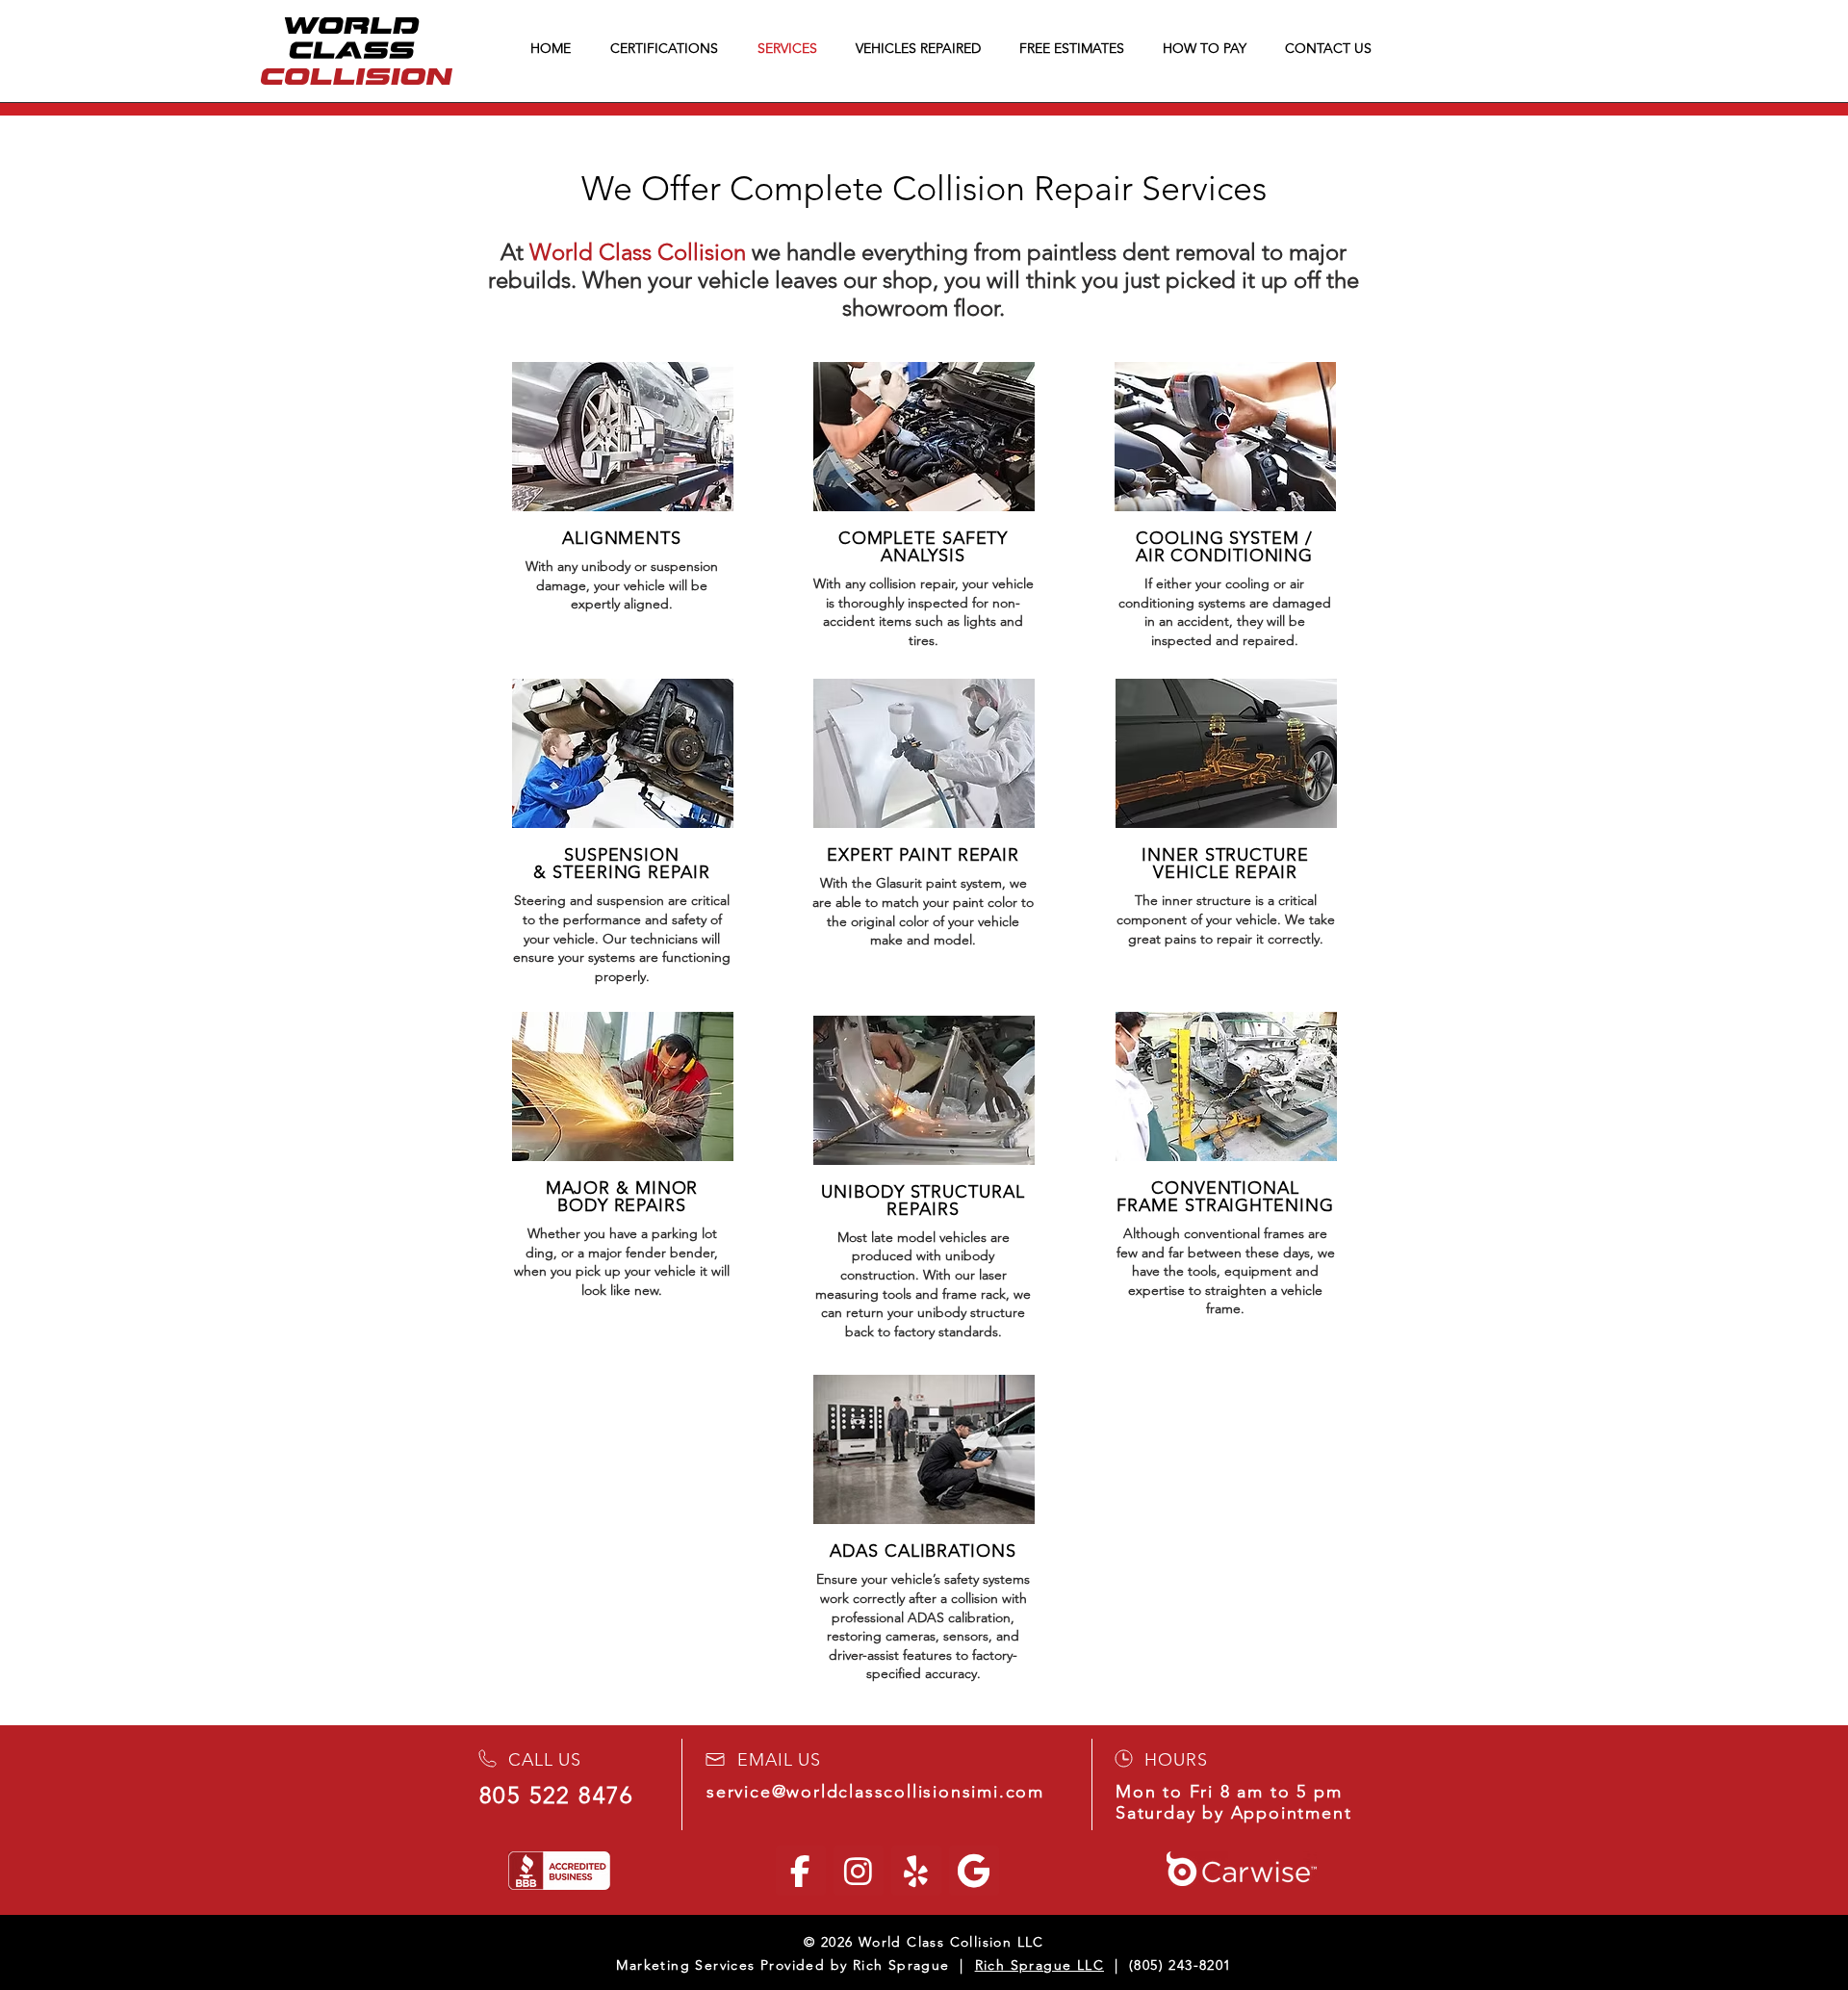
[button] (1209, 48)
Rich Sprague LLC (1039, 1965)
